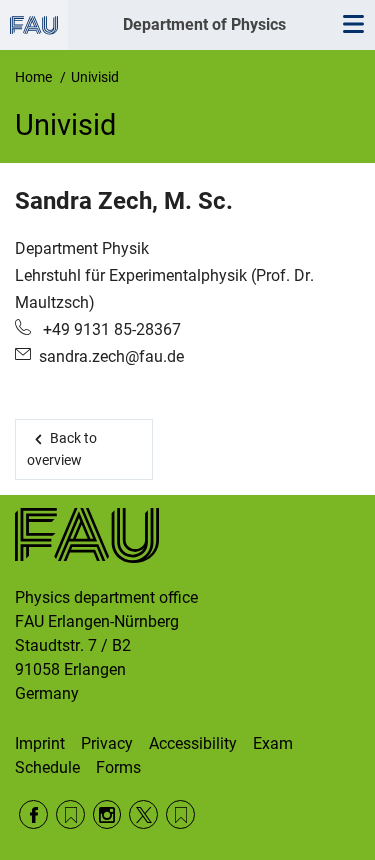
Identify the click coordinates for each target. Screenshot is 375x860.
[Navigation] (353, 25)
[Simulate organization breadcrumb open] (34, 25)
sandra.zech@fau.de (111, 356)
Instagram (107, 814)
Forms (118, 767)
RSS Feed (70, 814)
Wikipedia (180, 814)
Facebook (33, 814)
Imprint (40, 743)
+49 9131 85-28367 (110, 329)
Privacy (107, 743)
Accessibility (193, 743)
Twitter (143, 814)
